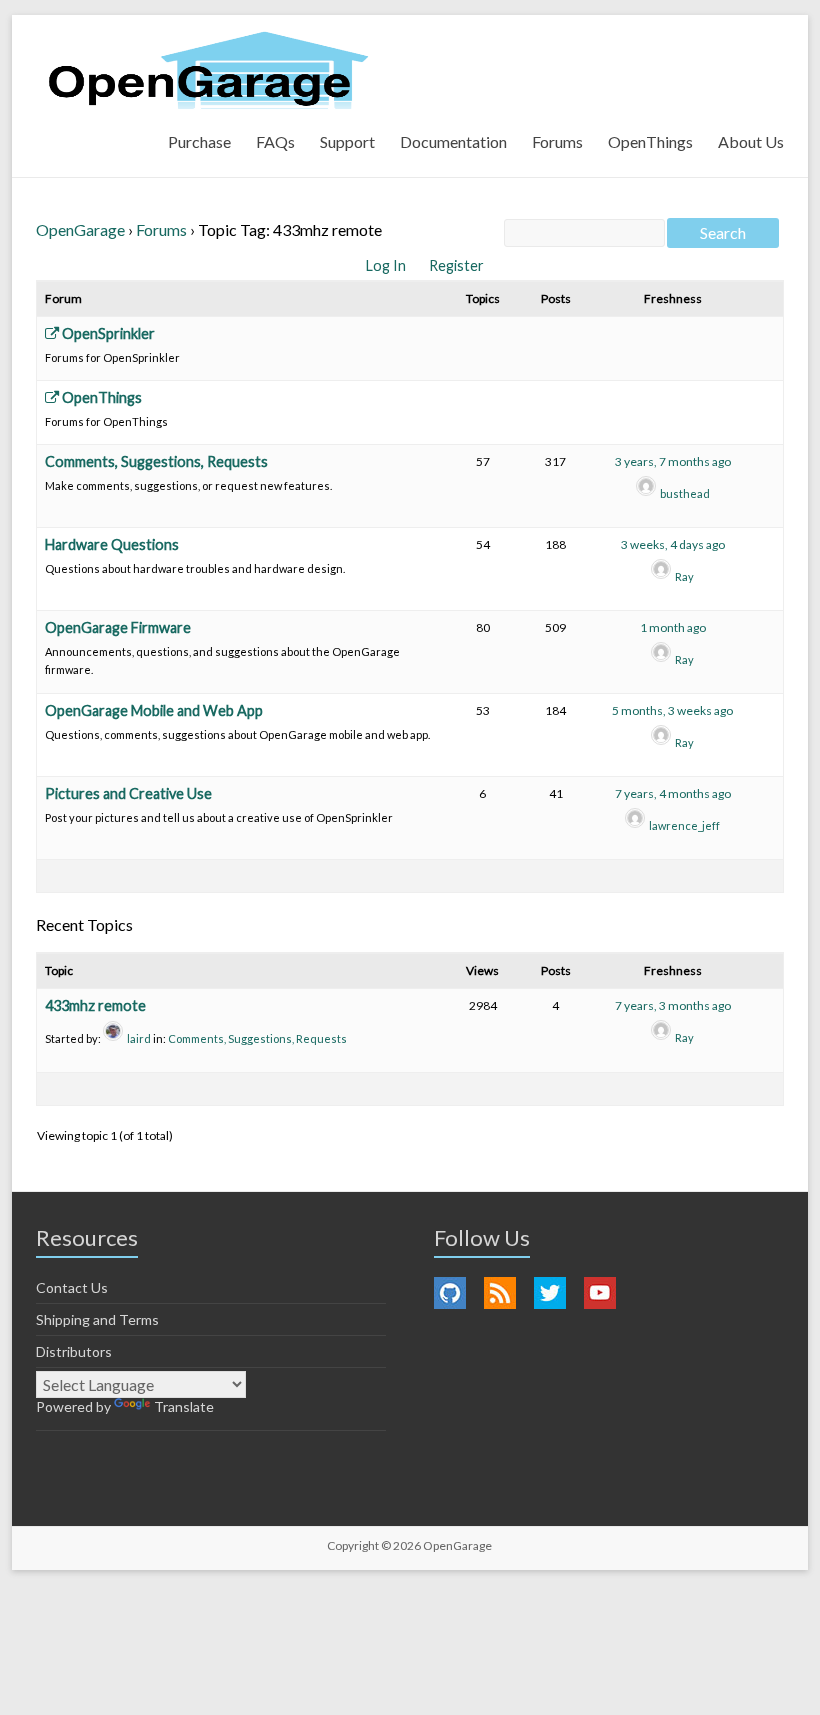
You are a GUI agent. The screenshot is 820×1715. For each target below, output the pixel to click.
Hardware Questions (112, 544)
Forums (557, 141)
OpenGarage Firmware (118, 627)
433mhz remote (95, 1005)
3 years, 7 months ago (673, 461)
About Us (751, 141)
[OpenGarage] (208, 70)
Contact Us (72, 1287)
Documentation (453, 141)
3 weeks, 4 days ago (673, 544)
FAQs (275, 141)
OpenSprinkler (107, 333)
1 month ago (673, 627)
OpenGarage (80, 229)
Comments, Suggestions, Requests (156, 461)
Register (456, 265)
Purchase (199, 141)
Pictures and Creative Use (128, 793)
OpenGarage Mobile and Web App (154, 710)
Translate (184, 1406)
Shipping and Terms (97, 1319)
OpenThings (650, 141)
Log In (387, 265)
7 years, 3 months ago (673, 1005)
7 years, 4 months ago (673, 793)
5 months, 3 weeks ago (672, 710)
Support (347, 141)
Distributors (74, 1351)
